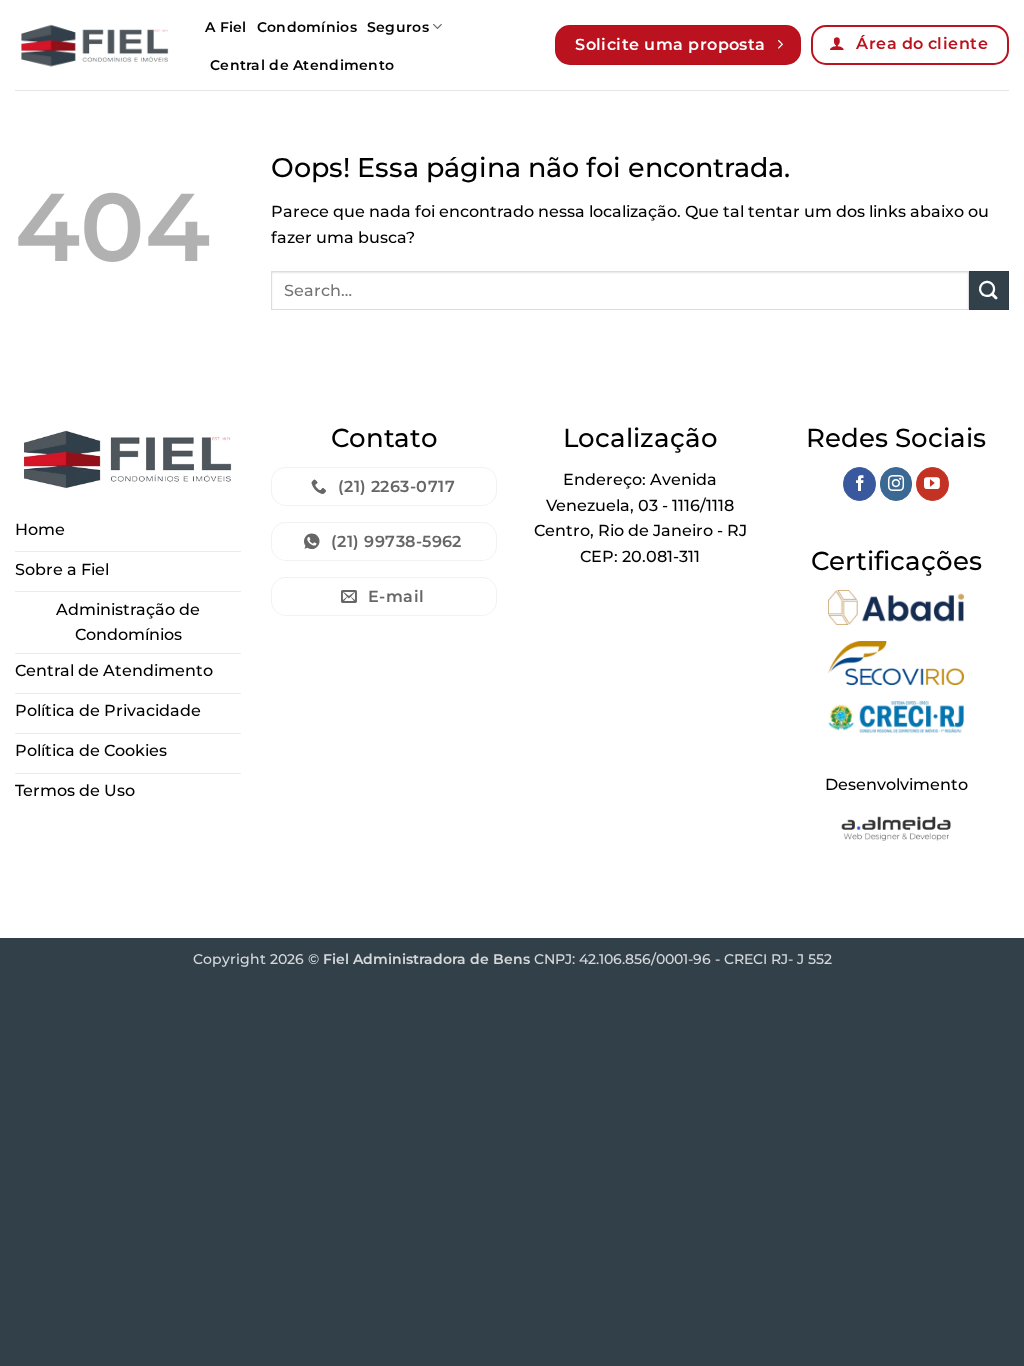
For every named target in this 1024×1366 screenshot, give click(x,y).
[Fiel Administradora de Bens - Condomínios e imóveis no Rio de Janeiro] (95, 44)
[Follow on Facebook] (859, 484)
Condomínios (307, 27)
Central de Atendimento (302, 65)
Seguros (398, 27)
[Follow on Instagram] (896, 484)
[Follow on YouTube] (932, 484)
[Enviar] (989, 290)
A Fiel (226, 27)
